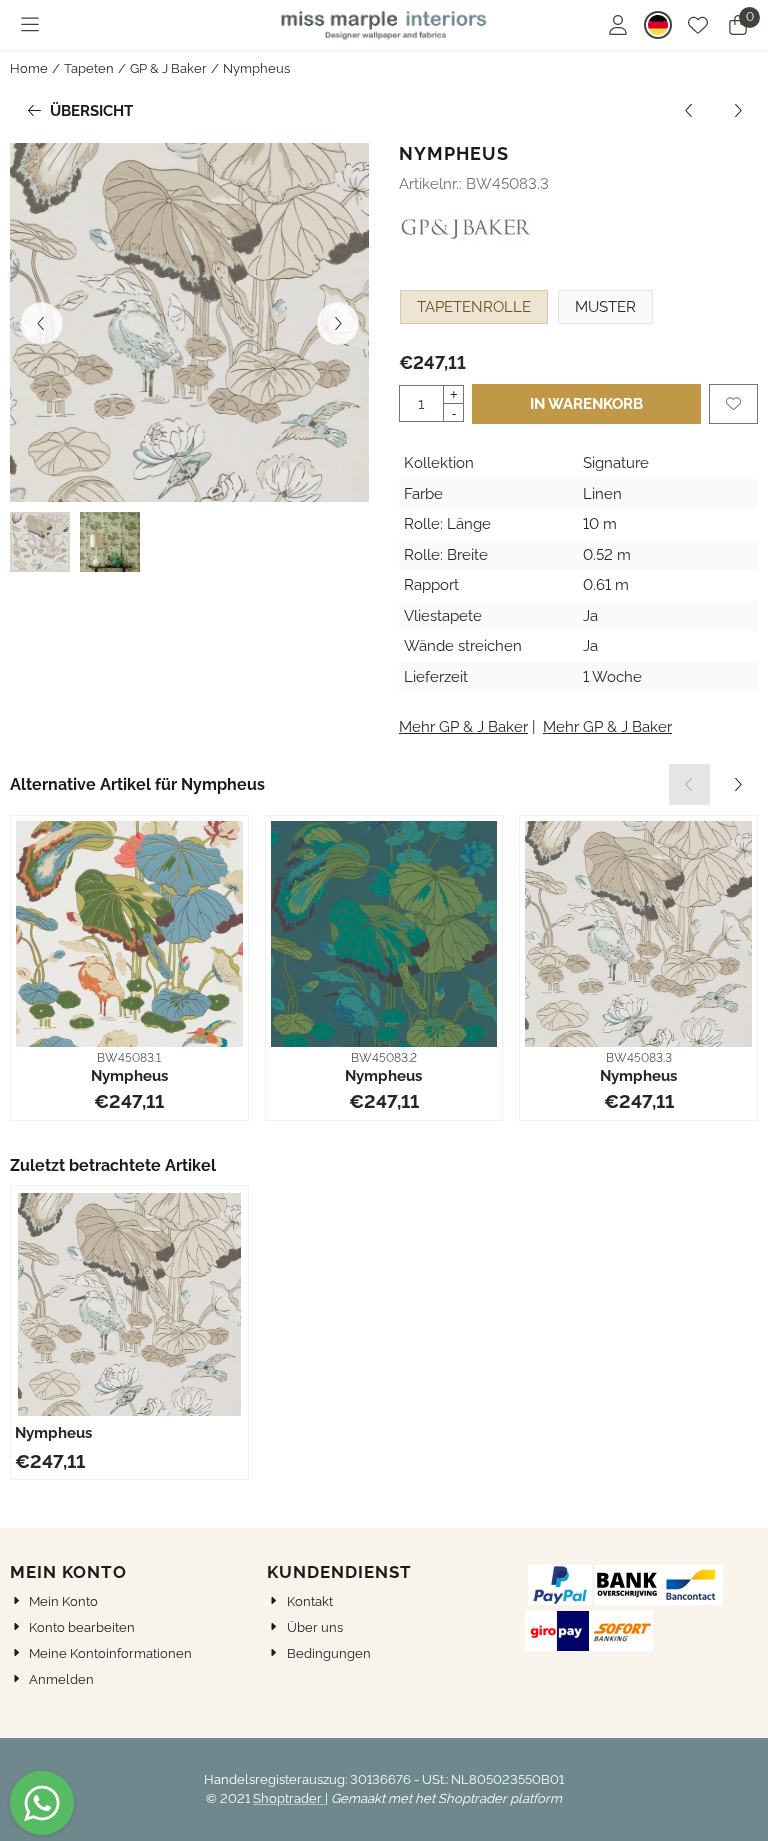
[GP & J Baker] (466, 241)
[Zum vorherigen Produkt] (689, 111)
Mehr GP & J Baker (463, 727)
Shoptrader (289, 1798)
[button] (30, 25)
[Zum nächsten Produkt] (738, 111)
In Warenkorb (586, 404)
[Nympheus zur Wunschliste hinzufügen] (733, 404)
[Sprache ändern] (658, 25)
